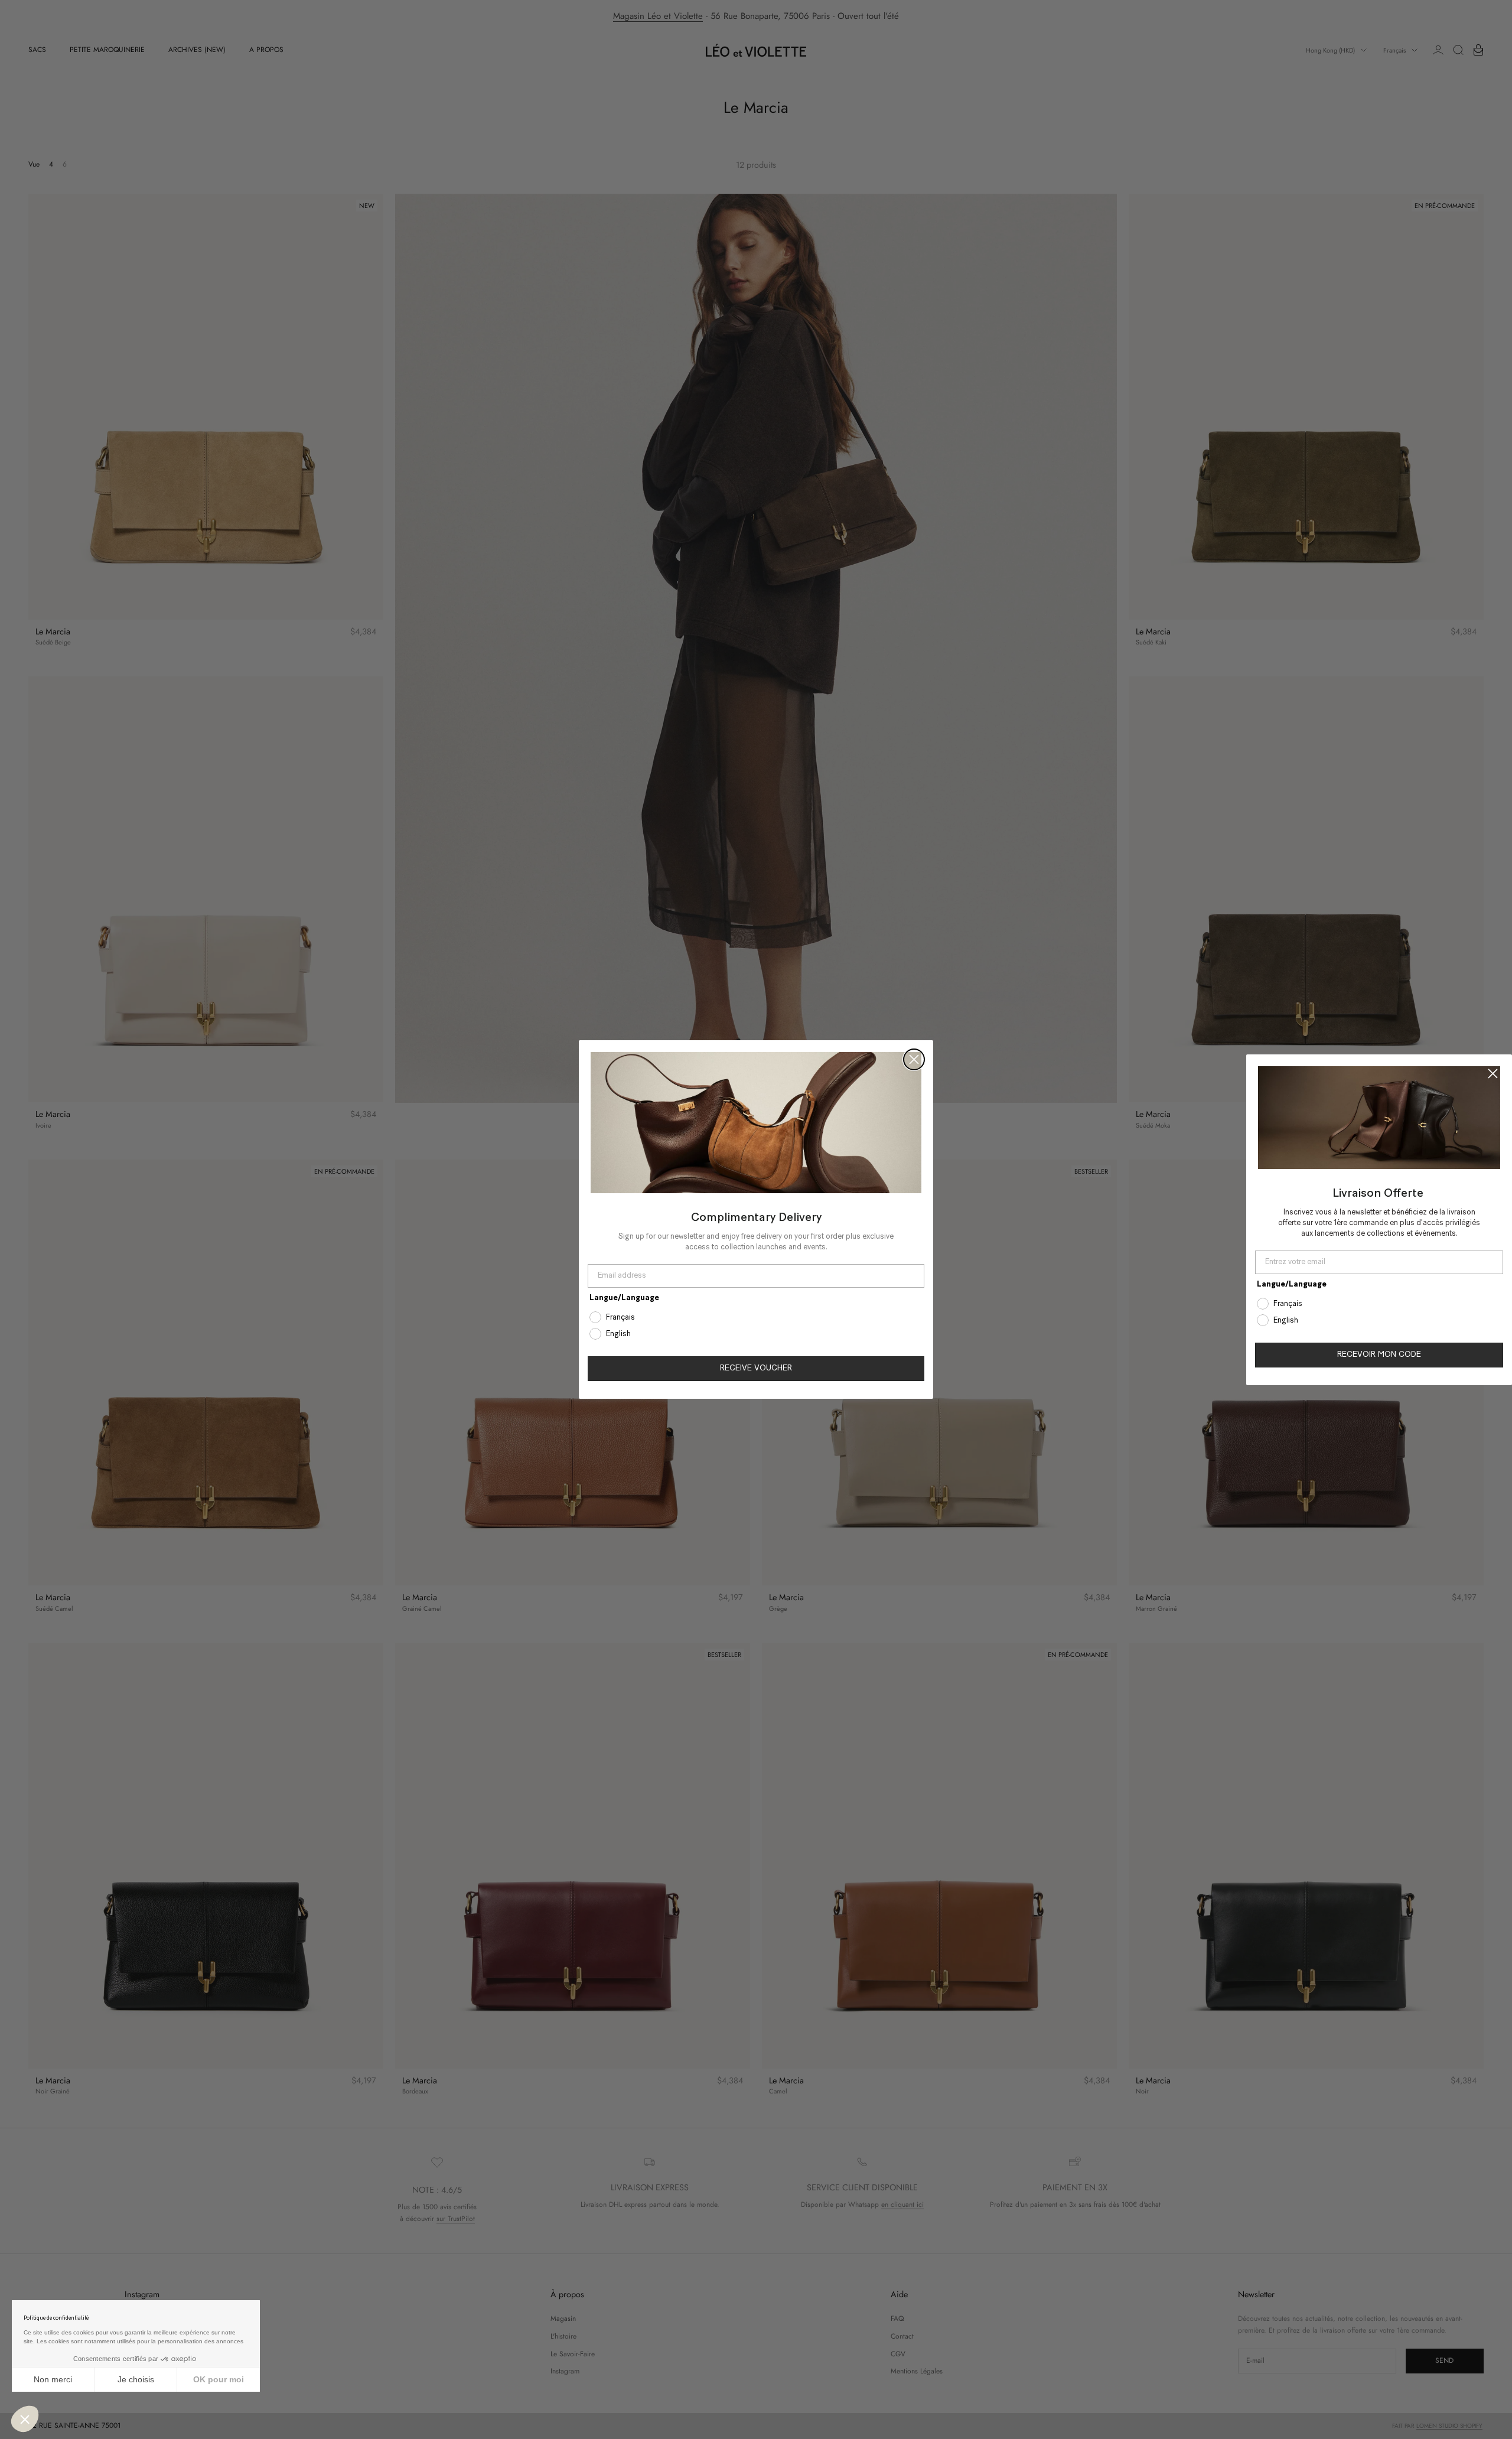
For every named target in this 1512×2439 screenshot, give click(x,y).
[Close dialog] (914, 1059)
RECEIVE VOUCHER (756, 1368)
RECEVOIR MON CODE (1379, 1355)
